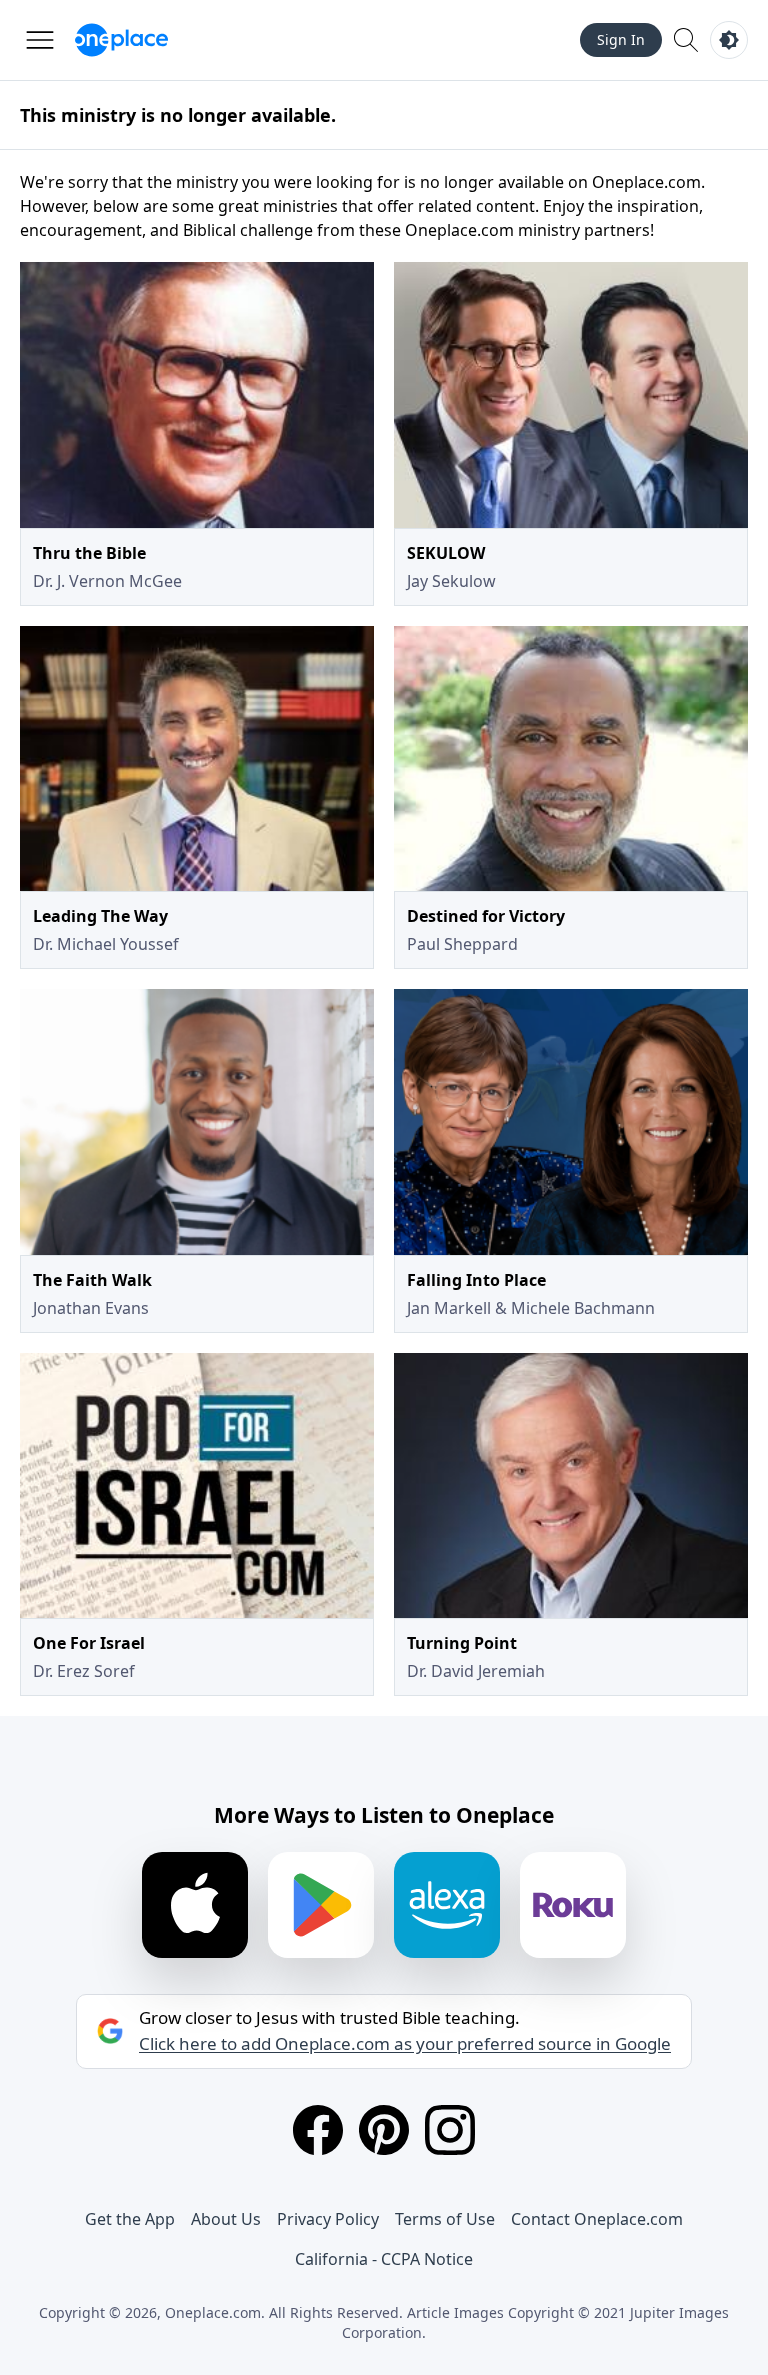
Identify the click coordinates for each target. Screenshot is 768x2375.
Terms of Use (445, 2219)
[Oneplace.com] (121, 40)
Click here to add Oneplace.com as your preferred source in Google (405, 2044)
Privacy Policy (328, 2219)
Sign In (621, 39)
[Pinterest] (384, 2130)
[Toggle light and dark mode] (729, 40)
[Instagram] (450, 2130)
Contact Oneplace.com (597, 2219)
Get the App (130, 2219)
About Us (226, 2219)
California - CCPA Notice (384, 2259)
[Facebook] (318, 2130)
